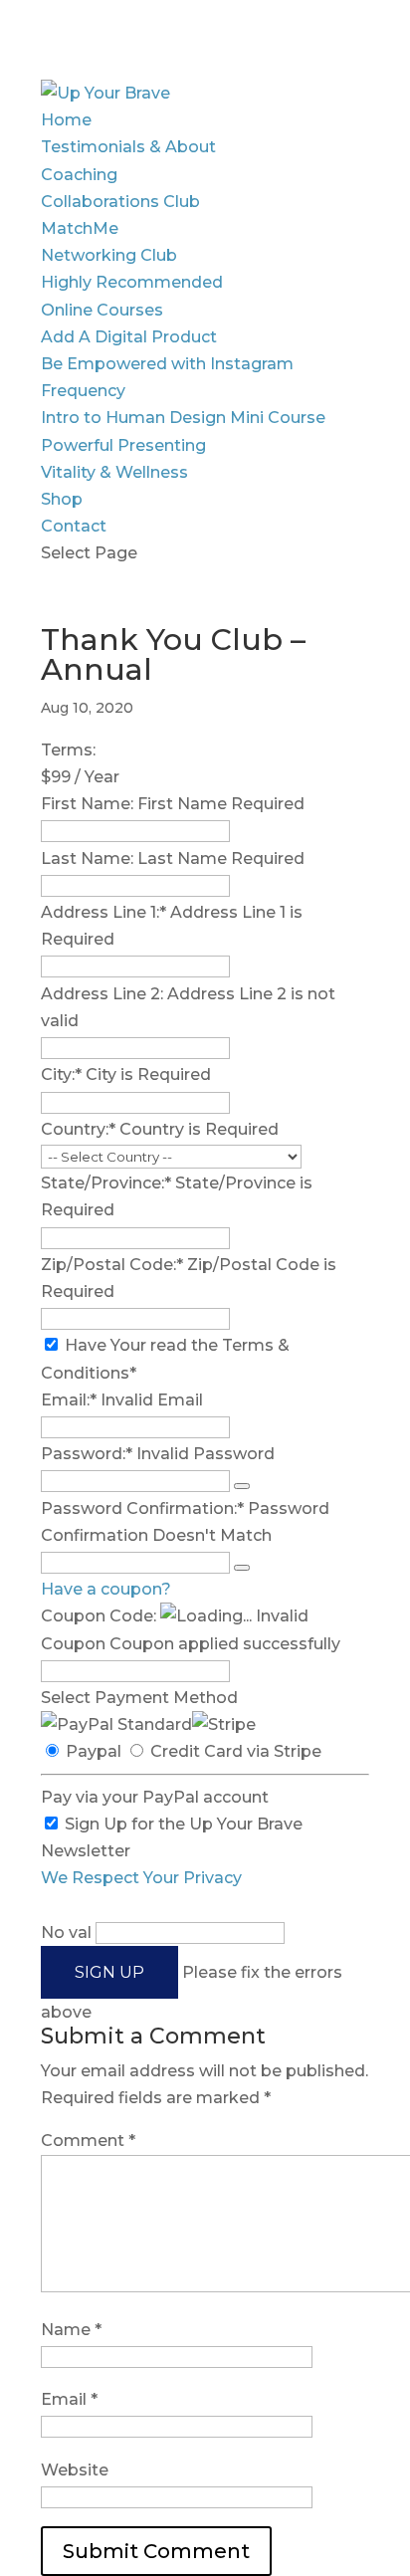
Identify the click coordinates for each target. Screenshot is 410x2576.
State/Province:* (108, 1183)
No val (66, 1932)
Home (66, 120)
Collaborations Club (120, 202)
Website (75, 2470)
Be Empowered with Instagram (167, 364)
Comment (88, 2141)
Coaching (79, 175)
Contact (74, 526)
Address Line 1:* (105, 912)
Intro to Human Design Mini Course (183, 418)
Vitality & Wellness (114, 472)
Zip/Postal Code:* (114, 1265)
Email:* (69, 1400)
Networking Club (109, 255)
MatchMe (80, 228)
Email (69, 2399)
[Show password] (242, 1486)
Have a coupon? (106, 1589)
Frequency (83, 391)
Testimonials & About (128, 147)
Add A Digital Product (129, 337)
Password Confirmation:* (142, 1508)
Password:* (87, 1454)
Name (71, 2330)
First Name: (87, 804)
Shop (62, 499)
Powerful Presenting (123, 445)
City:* (63, 1074)
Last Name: (87, 859)
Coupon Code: (99, 1616)
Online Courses (102, 310)
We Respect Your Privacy (141, 1878)
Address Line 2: (104, 994)
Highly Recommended (132, 282)
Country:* (80, 1129)
